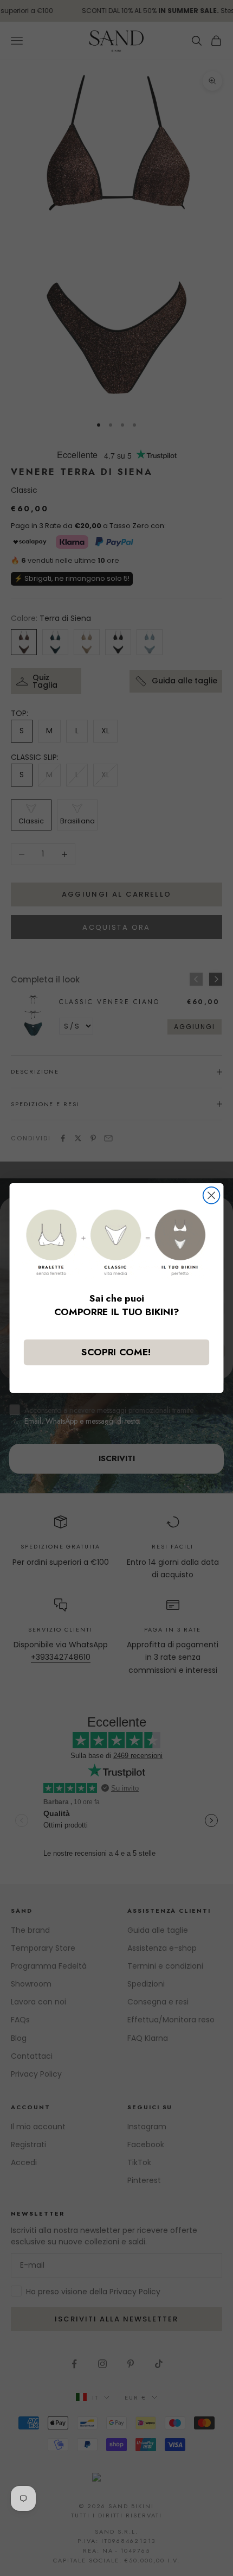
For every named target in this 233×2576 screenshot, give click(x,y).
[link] (116, 1242)
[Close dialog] (212, 1195)
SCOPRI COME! (117, 1352)
